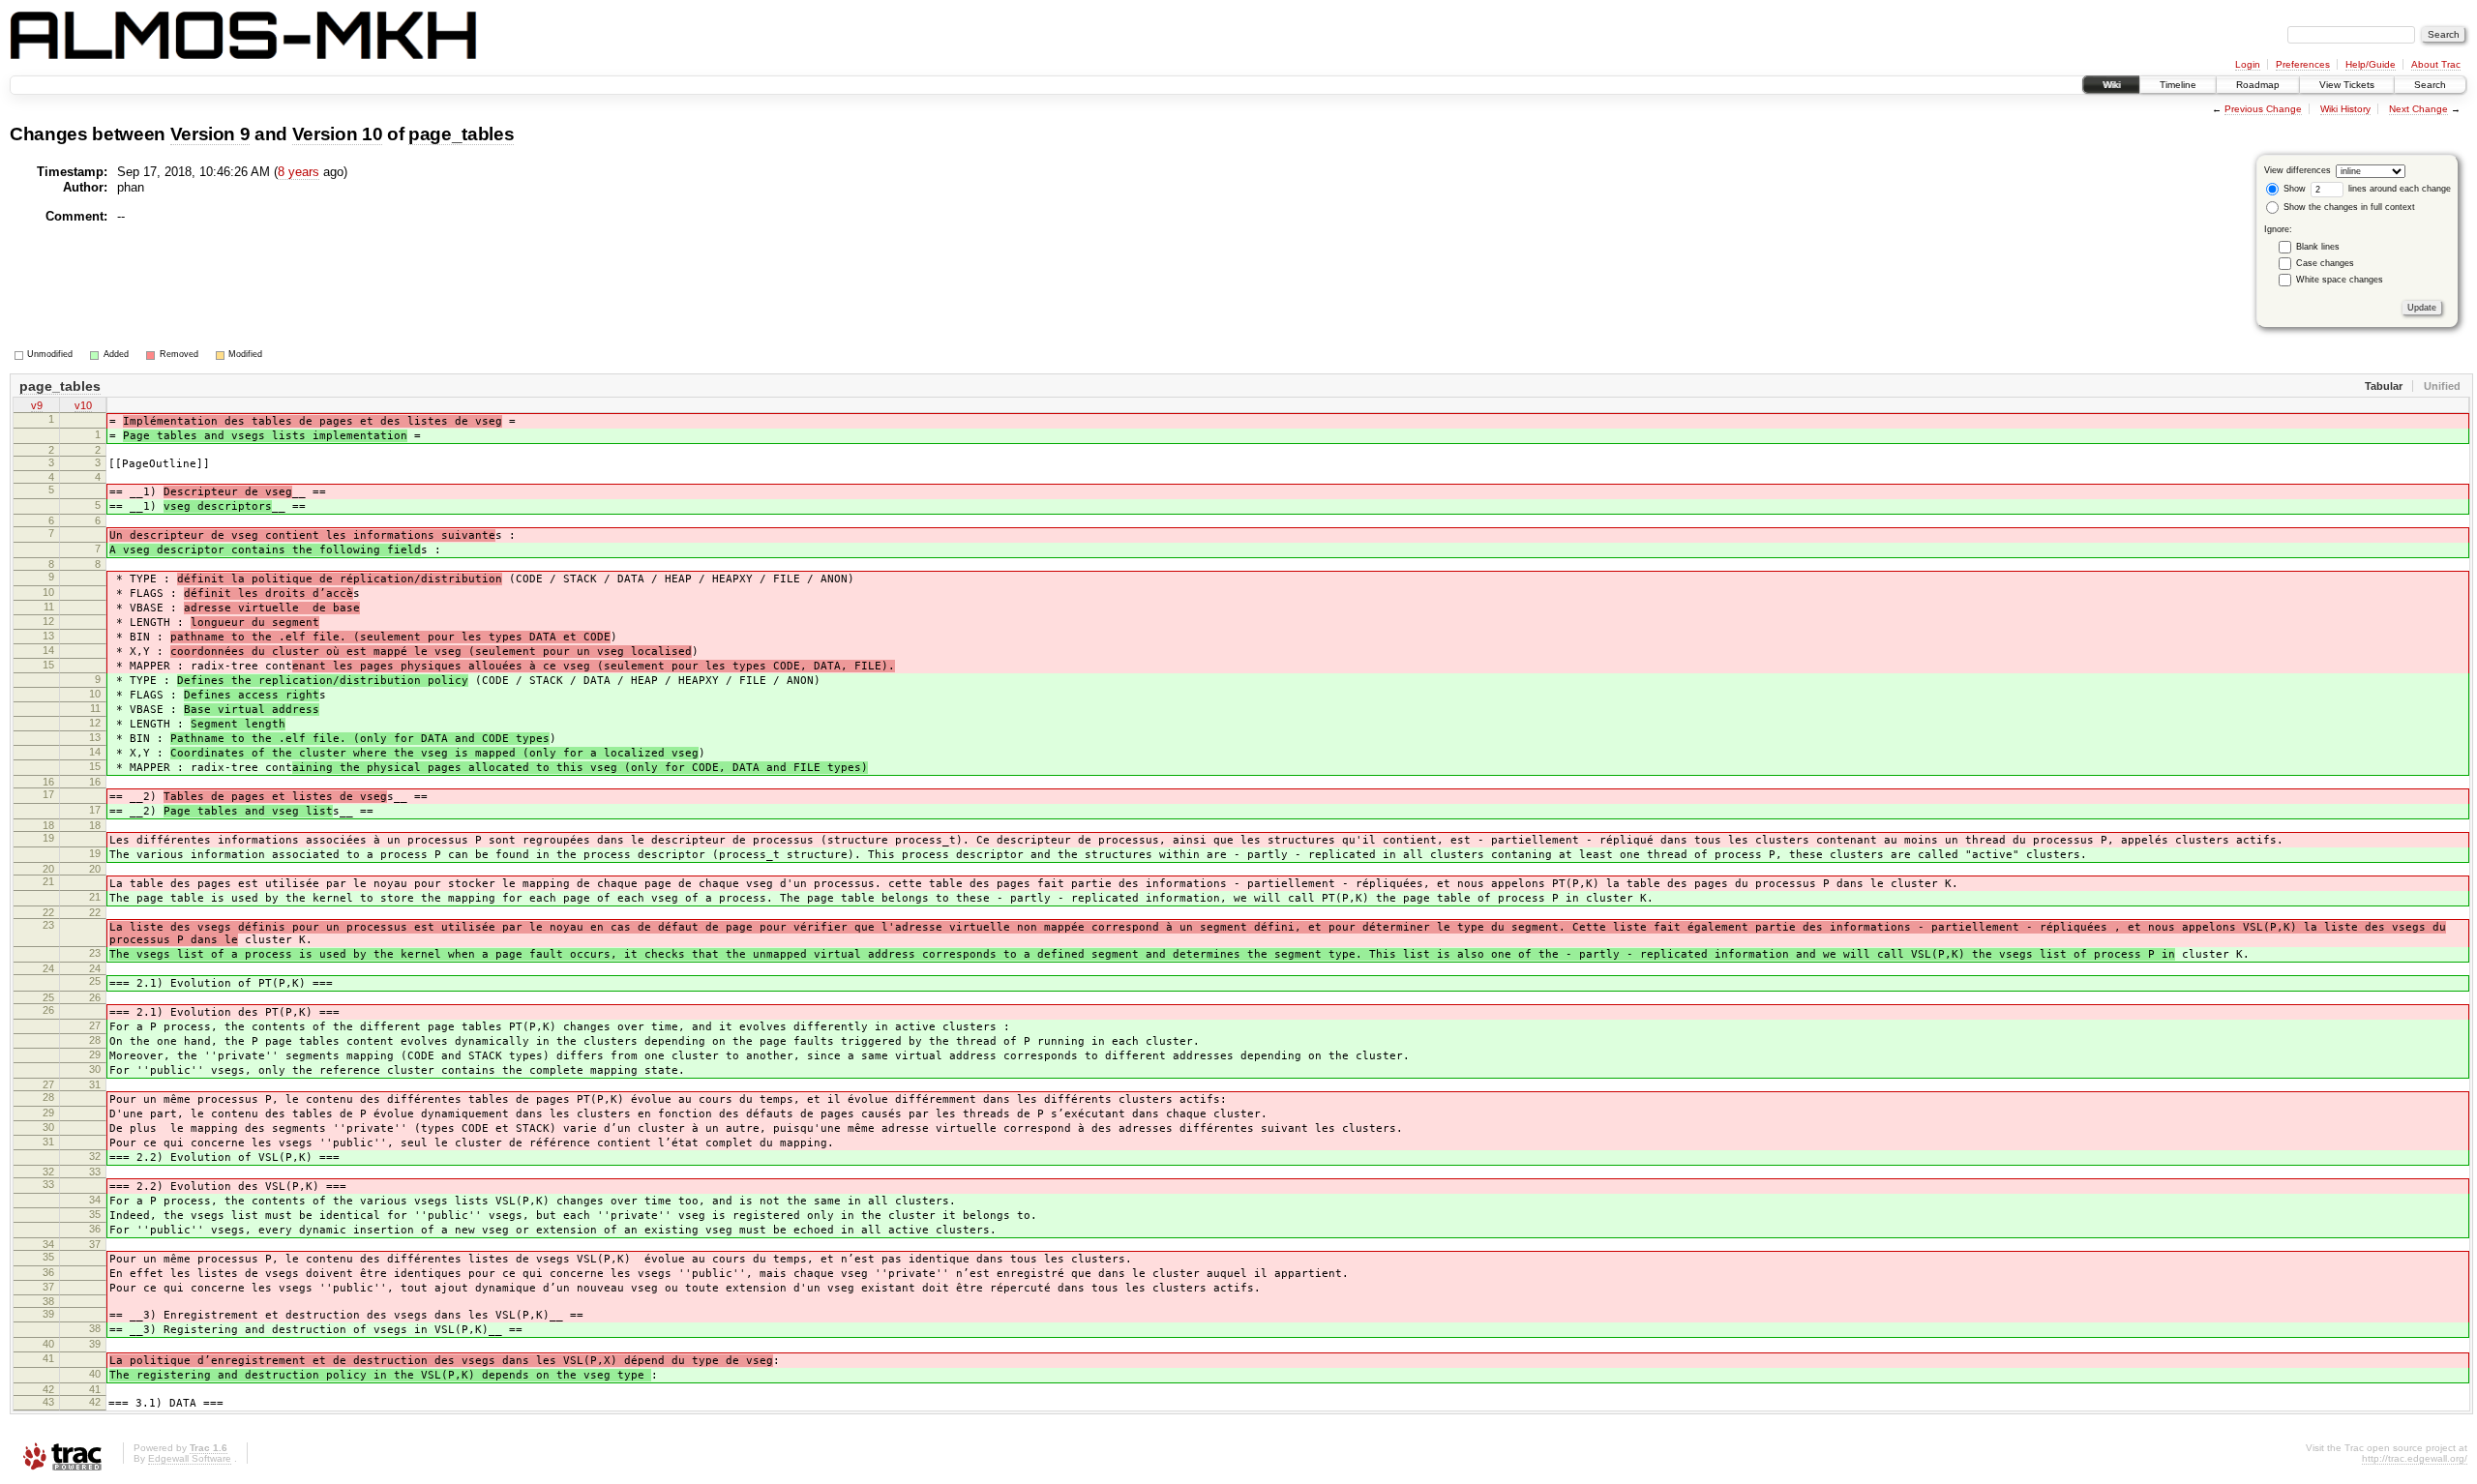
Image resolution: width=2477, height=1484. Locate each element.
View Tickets (2347, 85)
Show (2293, 189)
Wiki (2111, 85)
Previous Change (2263, 109)
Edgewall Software (190, 1458)
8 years (298, 172)
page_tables (461, 134)
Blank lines (2318, 247)
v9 (37, 405)
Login (2248, 64)
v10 (83, 405)
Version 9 (210, 134)
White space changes (2340, 280)
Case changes (2325, 263)
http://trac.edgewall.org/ (2415, 1458)
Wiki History (2345, 109)
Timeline (2178, 85)
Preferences (2303, 64)
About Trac (2436, 64)
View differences (2298, 170)
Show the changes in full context (2348, 207)
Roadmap (2258, 85)
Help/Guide (2371, 64)
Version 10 (338, 134)
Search (2430, 85)
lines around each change (2398, 189)
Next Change (2418, 109)
